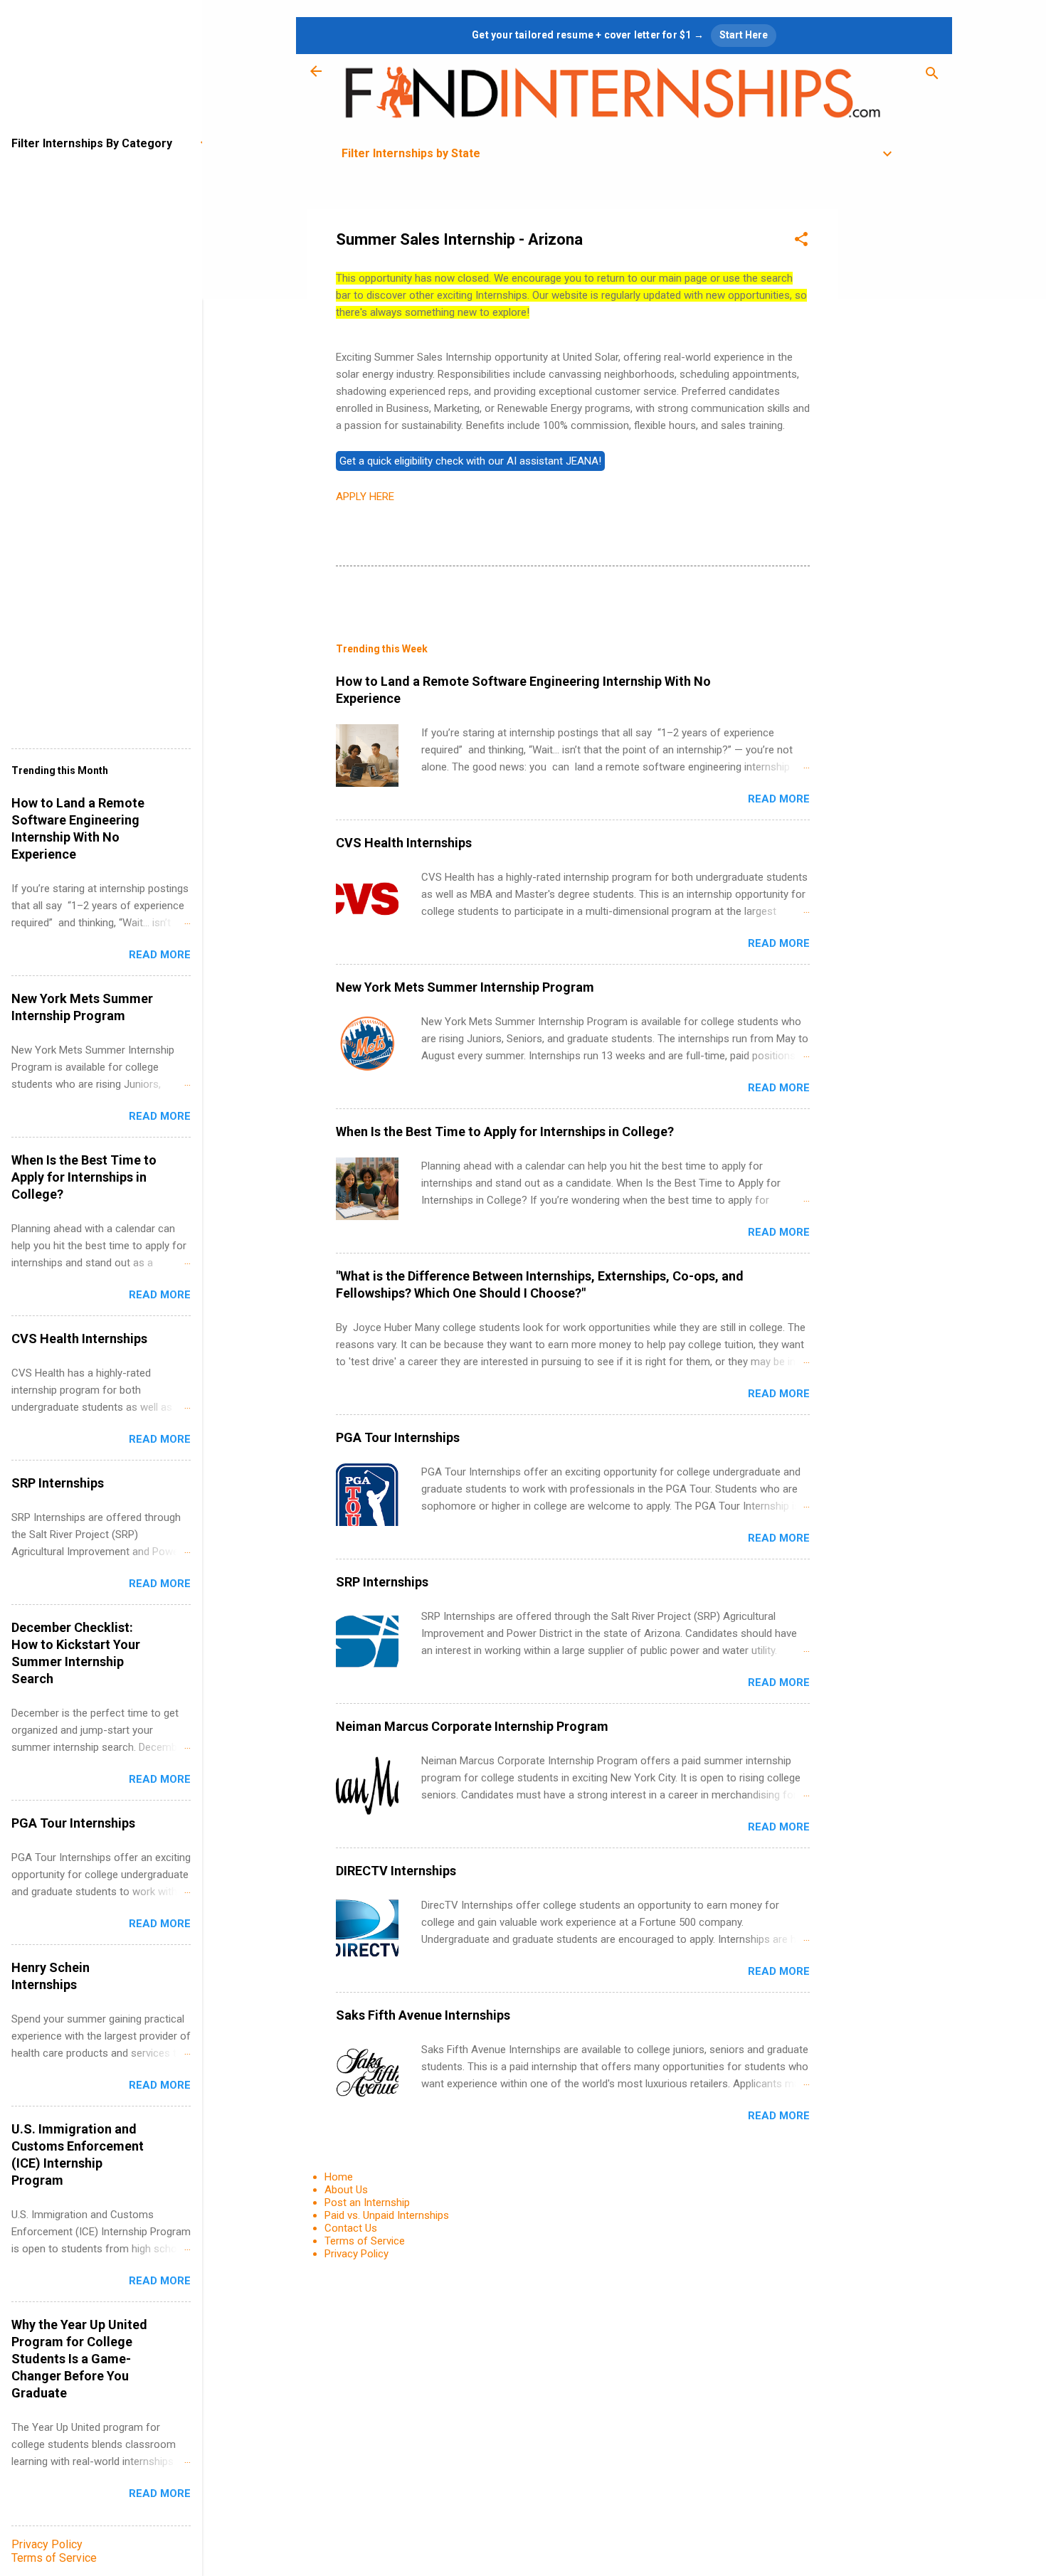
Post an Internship (367, 2203)
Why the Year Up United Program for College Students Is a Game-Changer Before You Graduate (79, 2359)
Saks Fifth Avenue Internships (423, 2015)
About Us (346, 2190)
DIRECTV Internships (396, 1871)
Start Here (744, 35)
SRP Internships (382, 1582)
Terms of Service (365, 2241)
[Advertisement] (895, 423)
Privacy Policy (356, 2254)
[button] (801, 242)
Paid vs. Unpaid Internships (387, 2215)
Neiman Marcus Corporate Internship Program (472, 1726)
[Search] (932, 76)
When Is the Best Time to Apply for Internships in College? (505, 1131)
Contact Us (351, 2228)
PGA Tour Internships (398, 1437)
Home (339, 2177)
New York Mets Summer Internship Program (465, 987)
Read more (779, 799)
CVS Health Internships (404, 843)
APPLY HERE (365, 497)
